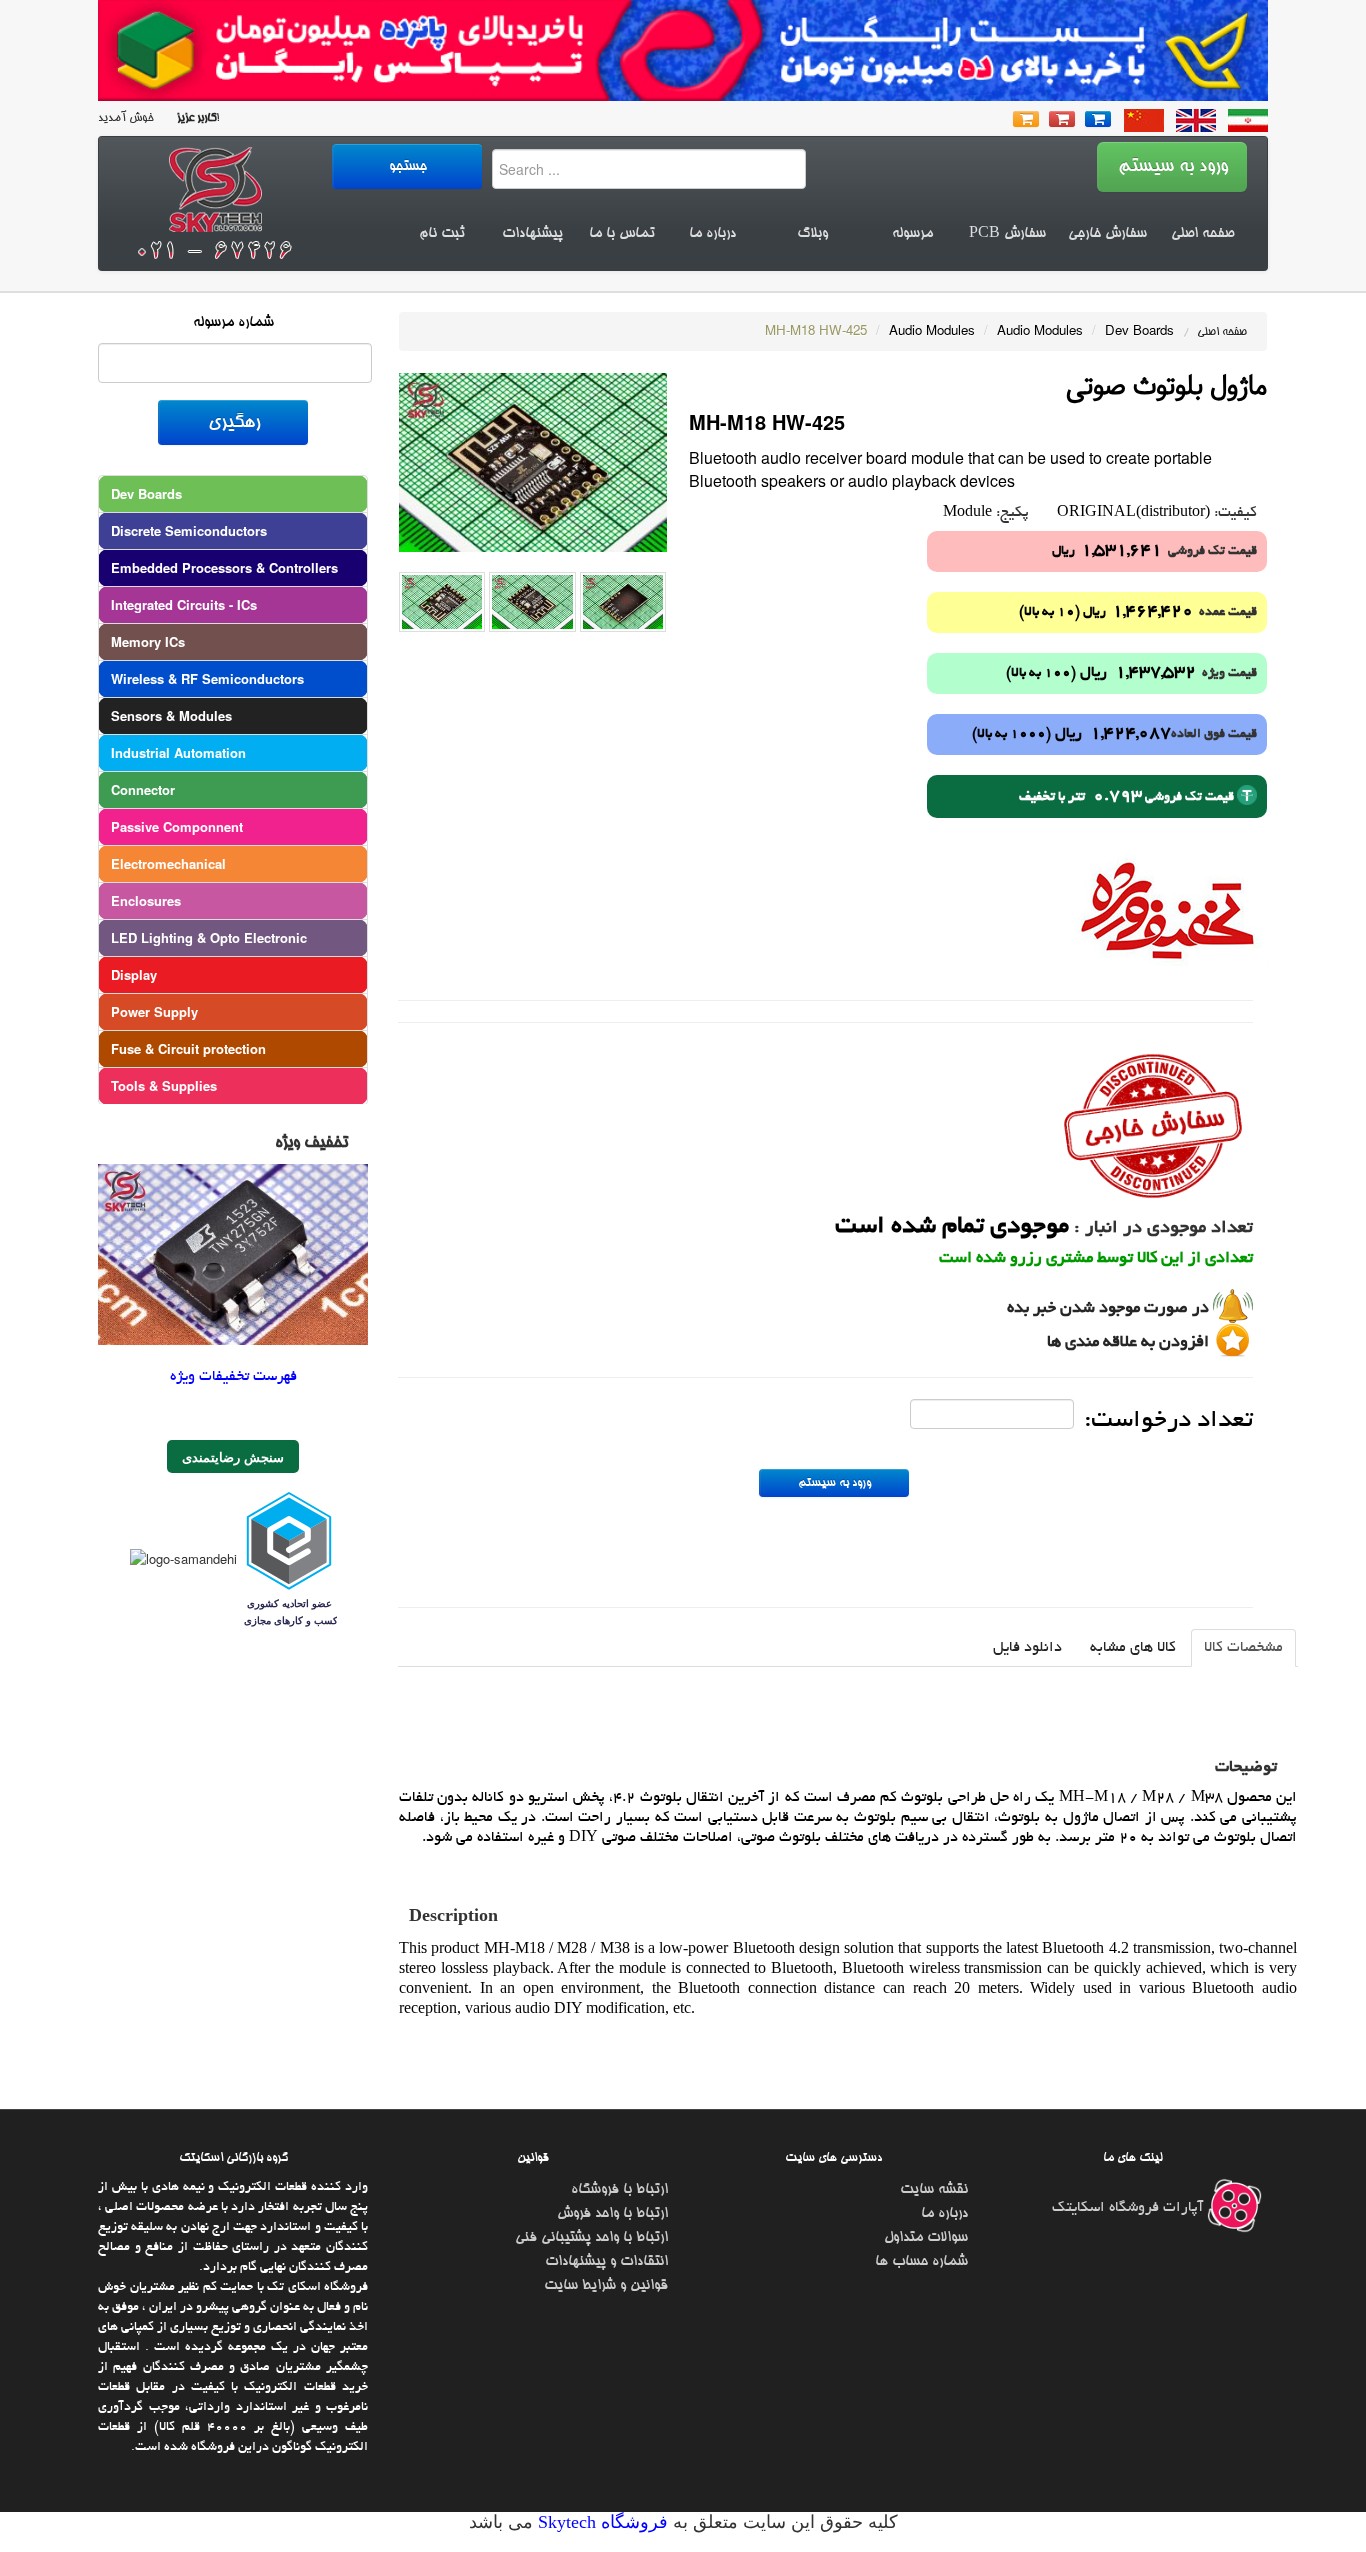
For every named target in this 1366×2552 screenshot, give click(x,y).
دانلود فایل (1027, 1648)
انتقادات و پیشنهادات (606, 2262)
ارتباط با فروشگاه (619, 2190)
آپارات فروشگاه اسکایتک (1129, 2208)
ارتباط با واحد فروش (612, 2214)
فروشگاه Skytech (600, 2522)
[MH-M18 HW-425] (533, 460)
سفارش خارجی (1107, 234)
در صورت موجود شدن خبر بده (1108, 1309)
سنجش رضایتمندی (233, 1456)
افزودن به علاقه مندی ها (1128, 1343)
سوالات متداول (926, 2238)
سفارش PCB (1007, 234)
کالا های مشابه (1133, 1648)
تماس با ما (622, 234)
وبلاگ (812, 234)
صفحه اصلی (1202, 234)
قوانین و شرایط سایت (606, 2286)
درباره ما (712, 234)
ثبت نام (442, 234)
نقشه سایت (934, 2190)
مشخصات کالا (1243, 1648)
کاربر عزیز (195, 118)
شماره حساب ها (921, 2262)
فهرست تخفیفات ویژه (233, 1377)
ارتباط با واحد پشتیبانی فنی (591, 2238)
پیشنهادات (532, 234)
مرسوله (912, 234)
